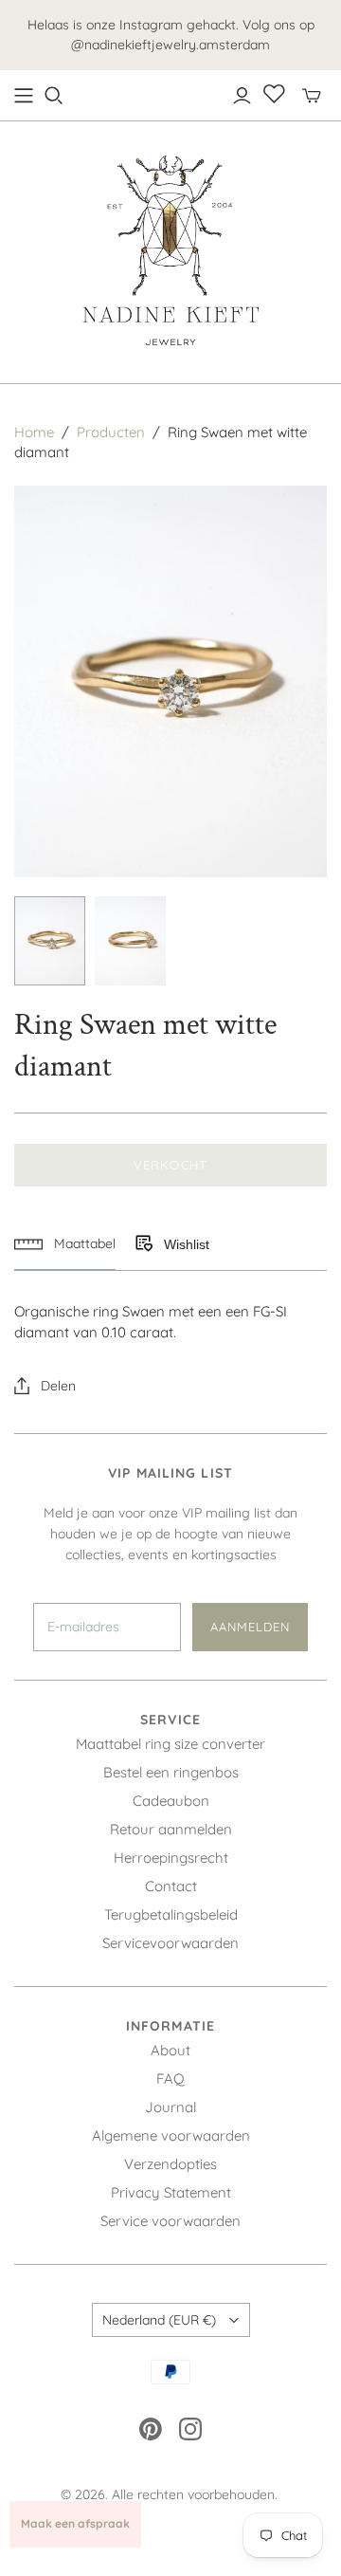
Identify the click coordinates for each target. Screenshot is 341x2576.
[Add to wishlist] (143, 1244)
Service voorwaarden (170, 2221)
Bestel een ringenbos (171, 1772)
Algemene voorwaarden (171, 2135)
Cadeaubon (171, 1801)
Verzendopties (170, 2164)
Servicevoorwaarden (170, 1943)
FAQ (170, 2079)
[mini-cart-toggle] (312, 96)
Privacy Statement (171, 2192)
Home (34, 432)
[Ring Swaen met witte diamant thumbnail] (50, 941)
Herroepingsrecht (171, 1858)
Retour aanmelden (171, 1829)
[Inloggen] (242, 96)
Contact (171, 1886)
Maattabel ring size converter (170, 1744)
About (170, 2050)
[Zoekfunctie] (54, 96)
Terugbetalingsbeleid (171, 1914)
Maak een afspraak (75, 2523)
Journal (170, 2107)
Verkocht (170, 1165)
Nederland (159, 2320)
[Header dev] (24, 96)
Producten (111, 432)
